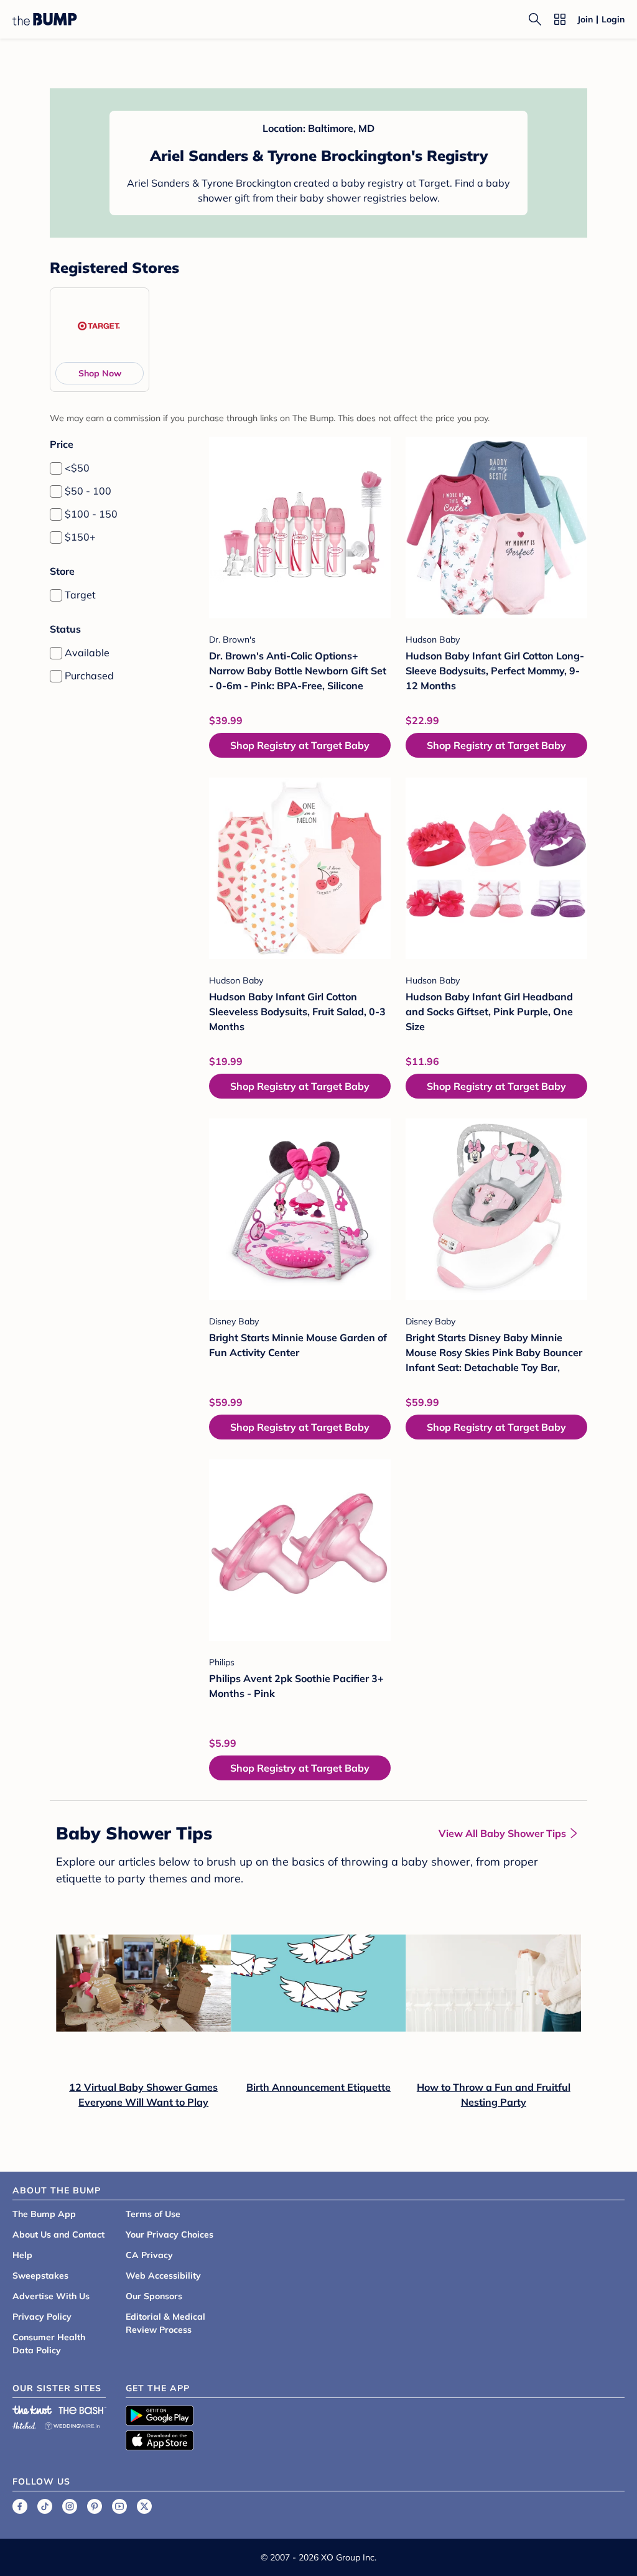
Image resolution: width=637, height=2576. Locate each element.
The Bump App (44, 2214)
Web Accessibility (163, 2276)
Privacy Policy (42, 2317)
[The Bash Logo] (83, 2410)
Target (80, 595)
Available (87, 653)
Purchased (89, 676)
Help (22, 2255)
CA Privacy (149, 2255)
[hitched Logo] (24, 2424)
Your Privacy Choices (170, 2234)
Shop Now (100, 373)
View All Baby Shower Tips (502, 1833)
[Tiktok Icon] (45, 2506)
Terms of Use (153, 2214)
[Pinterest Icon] (95, 2506)
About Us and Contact (58, 2234)
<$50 (77, 468)
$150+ (80, 537)
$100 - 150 (91, 514)
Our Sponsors (154, 2296)
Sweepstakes (40, 2276)
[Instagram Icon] (70, 2506)
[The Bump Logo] (45, 19)
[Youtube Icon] (119, 2506)
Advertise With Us (51, 2296)
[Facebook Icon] (20, 2506)
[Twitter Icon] (144, 2506)
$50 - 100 (88, 491)
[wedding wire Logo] (72, 2424)
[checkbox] (56, 468)
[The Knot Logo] (32, 2410)
